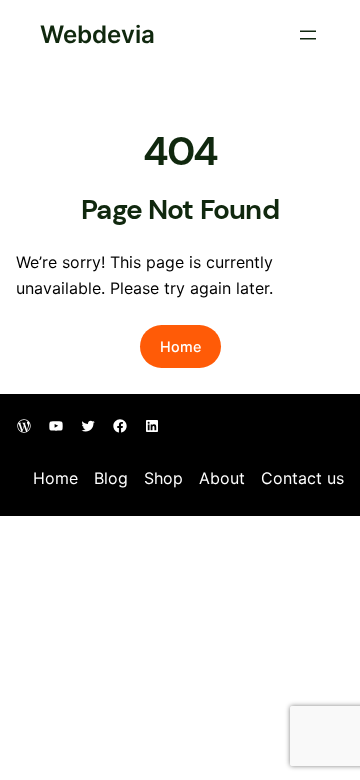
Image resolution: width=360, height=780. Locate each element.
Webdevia (97, 34)
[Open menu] (308, 35)
